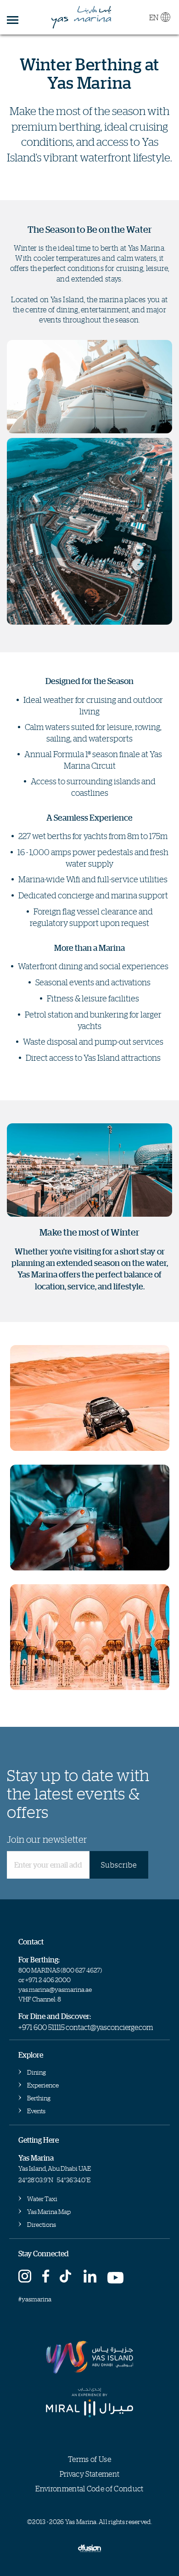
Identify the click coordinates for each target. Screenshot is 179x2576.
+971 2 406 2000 (48, 1980)
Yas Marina (81, 17)
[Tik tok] (67, 2277)
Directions (42, 2224)
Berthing (39, 2098)
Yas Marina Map (49, 2211)
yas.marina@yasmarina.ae (55, 1989)
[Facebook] (46, 2277)
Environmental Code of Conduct (89, 2489)
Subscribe (119, 1865)
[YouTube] (116, 2277)
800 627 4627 (81, 1970)
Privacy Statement (89, 2474)
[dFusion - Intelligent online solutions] (89, 2547)
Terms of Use (89, 2459)
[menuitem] (159, 15)
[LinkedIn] (90, 2277)
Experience (43, 2085)
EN (154, 17)
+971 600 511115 (42, 2027)
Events (36, 2111)
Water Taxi (42, 2199)
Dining (36, 2072)
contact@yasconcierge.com (109, 2027)
